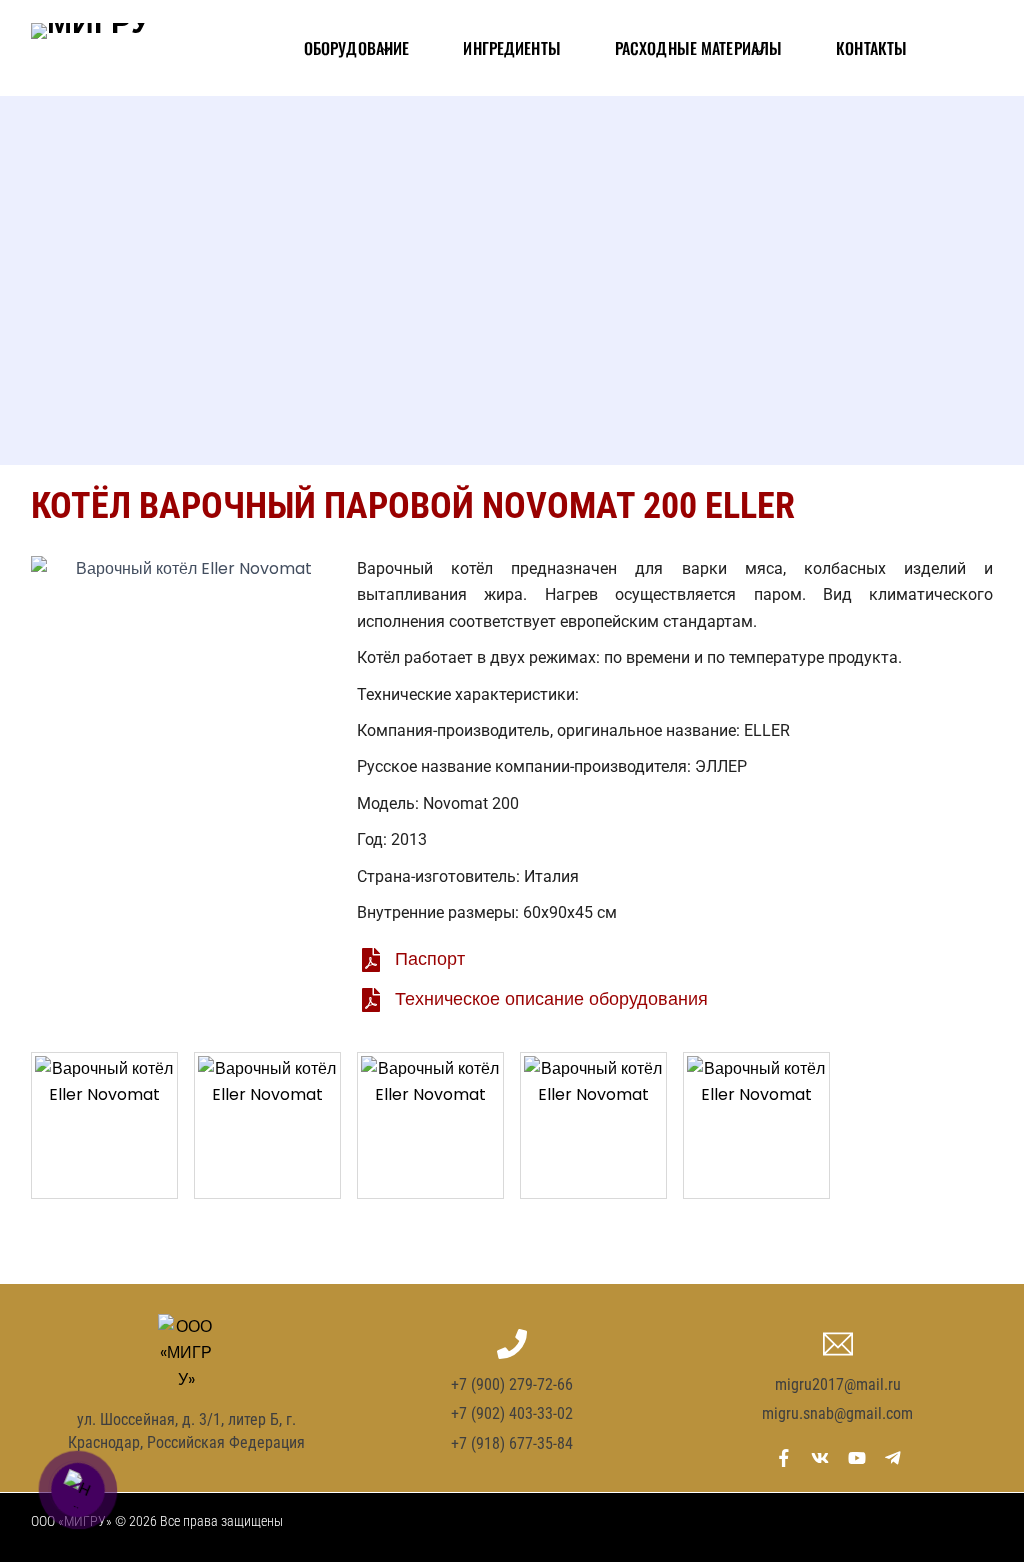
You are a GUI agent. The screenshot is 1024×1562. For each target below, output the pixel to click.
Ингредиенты (511, 48)
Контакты (871, 48)
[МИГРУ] (90, 48)
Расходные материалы (698, 48)
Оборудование (357, 48)
